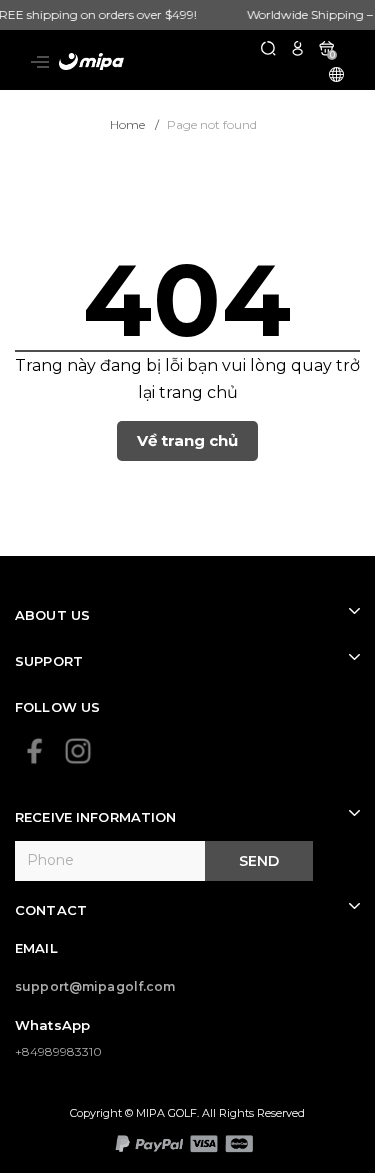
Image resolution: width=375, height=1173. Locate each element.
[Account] (297, 47)
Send (259, 861)
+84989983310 (58, 1051)
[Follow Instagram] (78, 751)
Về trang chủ (187, 440)
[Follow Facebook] (35, 751)
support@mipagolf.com (95, 986)
